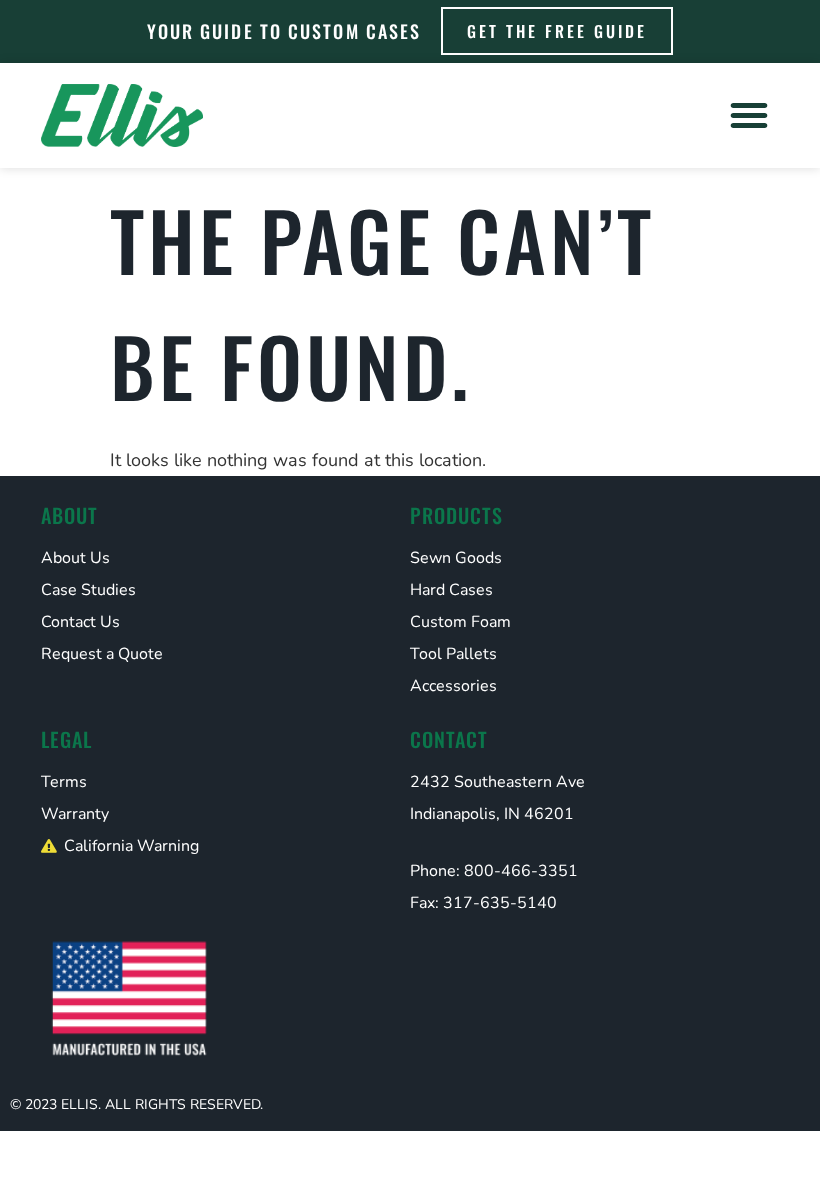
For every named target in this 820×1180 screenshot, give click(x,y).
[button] (749, 115)
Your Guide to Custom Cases (284, 31)
